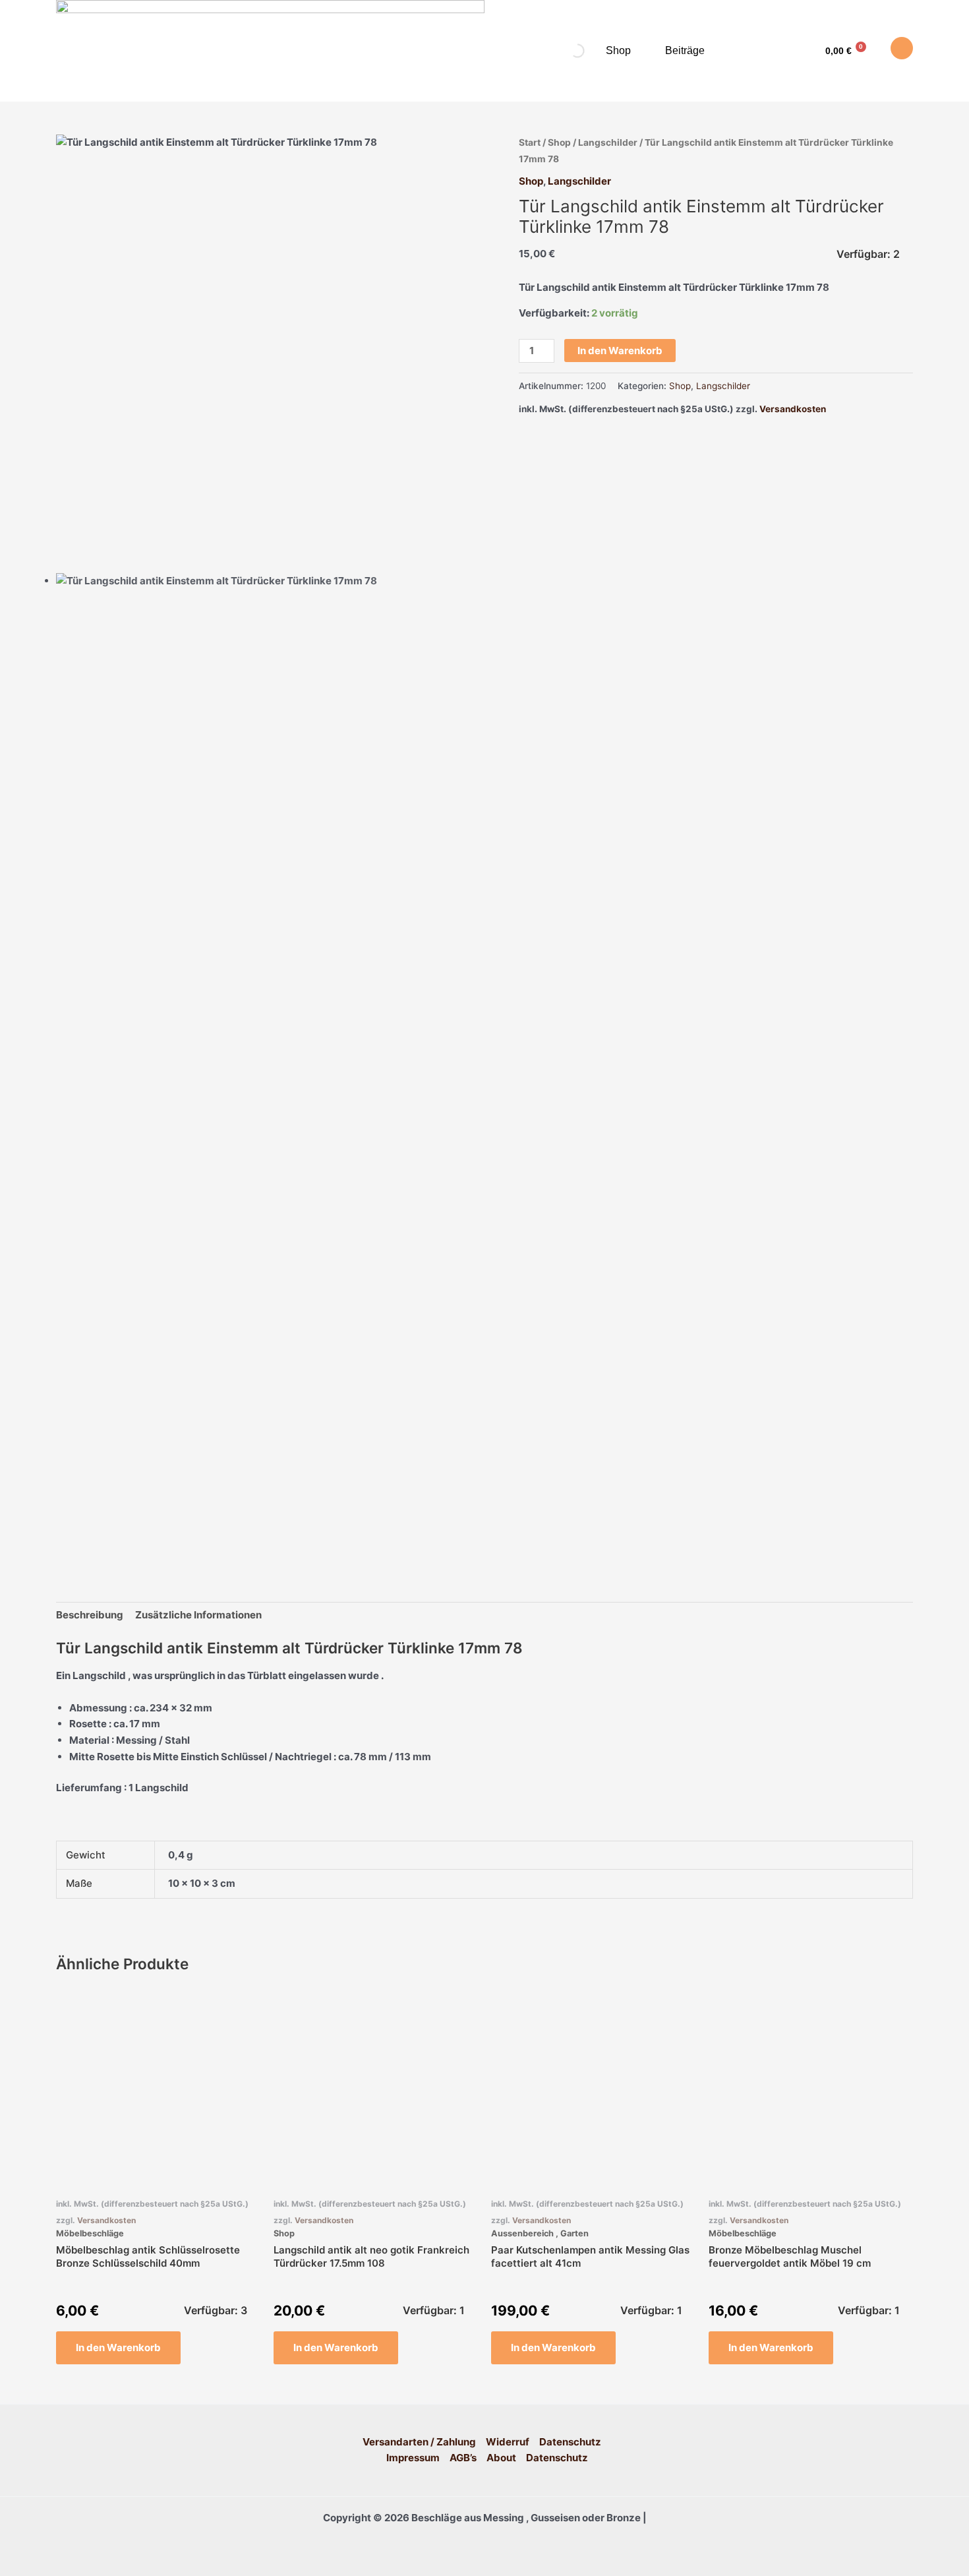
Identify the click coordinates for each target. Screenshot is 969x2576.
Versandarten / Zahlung (419, 2442)
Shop (618, 50)
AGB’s (463, 2458)
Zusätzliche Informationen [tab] (198, 1615)
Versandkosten (793, 409)
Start (530, 142)
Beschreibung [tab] (90, 1615)
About (501, 2458)
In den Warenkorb (620, 351)
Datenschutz (570, 2442)
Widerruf (508, 2442)
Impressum (413, 2458)
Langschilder (608, 142)
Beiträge (685, 50)
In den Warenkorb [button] (118, 2347)
